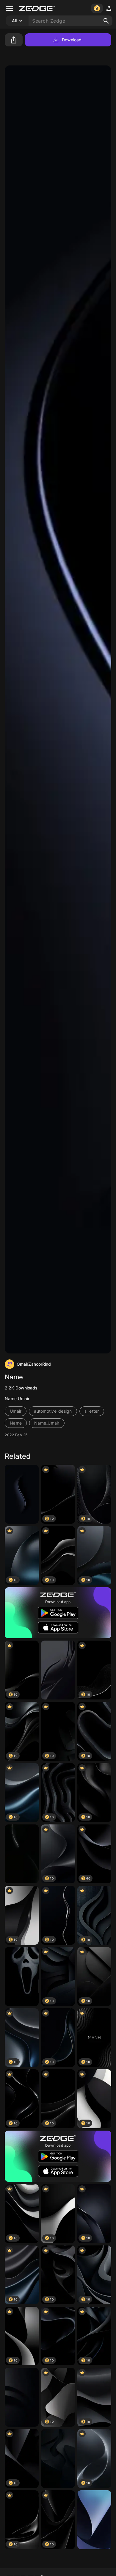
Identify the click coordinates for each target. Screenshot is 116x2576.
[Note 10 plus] (22, 1976)
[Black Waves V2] (58, 1670)
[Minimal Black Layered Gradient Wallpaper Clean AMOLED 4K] (58, 2458)
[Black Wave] (22, 1494)
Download (72, 40)
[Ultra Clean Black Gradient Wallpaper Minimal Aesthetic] (22, 1854)
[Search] (106, 21)
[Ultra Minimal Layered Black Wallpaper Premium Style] (22, 2397)
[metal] (94, 2520)
